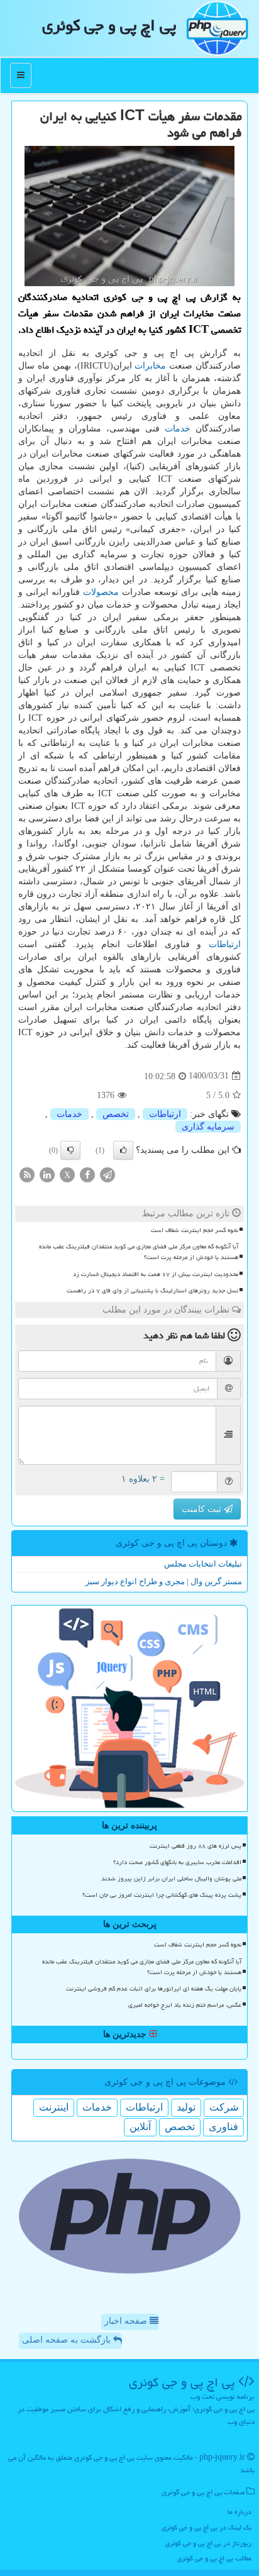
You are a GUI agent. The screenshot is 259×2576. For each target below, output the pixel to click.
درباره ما (240, 2512)
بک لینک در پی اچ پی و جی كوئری (207, 2527)
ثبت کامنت (203, 1509)
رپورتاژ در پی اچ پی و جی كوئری (208, 2543)
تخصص (116, 1114)
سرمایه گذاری (208, 1127)
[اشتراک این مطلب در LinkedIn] (47, 1174)
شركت (224, 2107)
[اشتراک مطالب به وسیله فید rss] (27, 1174)
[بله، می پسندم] (123, 1150)
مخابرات (150, 366)
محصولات (101, 592)
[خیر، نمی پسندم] (70, 1150)
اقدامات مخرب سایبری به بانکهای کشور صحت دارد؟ (177, 1862)
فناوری (223, 2127)
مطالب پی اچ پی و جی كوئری (214, 2558)
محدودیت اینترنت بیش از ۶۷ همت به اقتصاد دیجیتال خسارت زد (156, 1274)
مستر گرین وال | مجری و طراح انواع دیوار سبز (164, 1581)
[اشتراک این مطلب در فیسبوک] (87, 1174)
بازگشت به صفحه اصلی (68, 2340)
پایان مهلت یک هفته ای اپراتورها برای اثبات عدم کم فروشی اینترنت (154, 1989)
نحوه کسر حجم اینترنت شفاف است (195, 1230)
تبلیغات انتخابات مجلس (203, 1564)
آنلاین (140, 2127)
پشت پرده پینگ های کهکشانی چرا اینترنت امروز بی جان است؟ (162, 1895)
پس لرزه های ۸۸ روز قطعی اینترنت (196, 1846)
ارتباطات (225, 944)
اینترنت (54, 2107)
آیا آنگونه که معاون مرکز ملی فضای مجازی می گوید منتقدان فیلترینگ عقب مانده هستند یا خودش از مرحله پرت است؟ (139, 1252)
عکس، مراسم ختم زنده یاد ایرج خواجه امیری (185, 2005)
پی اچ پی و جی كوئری (109, 25)
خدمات (178, 429)
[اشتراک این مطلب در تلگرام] (107, 1174)
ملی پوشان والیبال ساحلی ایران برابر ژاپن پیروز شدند (171, 1879)
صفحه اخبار (127, 2321)
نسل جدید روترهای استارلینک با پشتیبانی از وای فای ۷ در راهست (152, 1291)
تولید (186, 2107)
